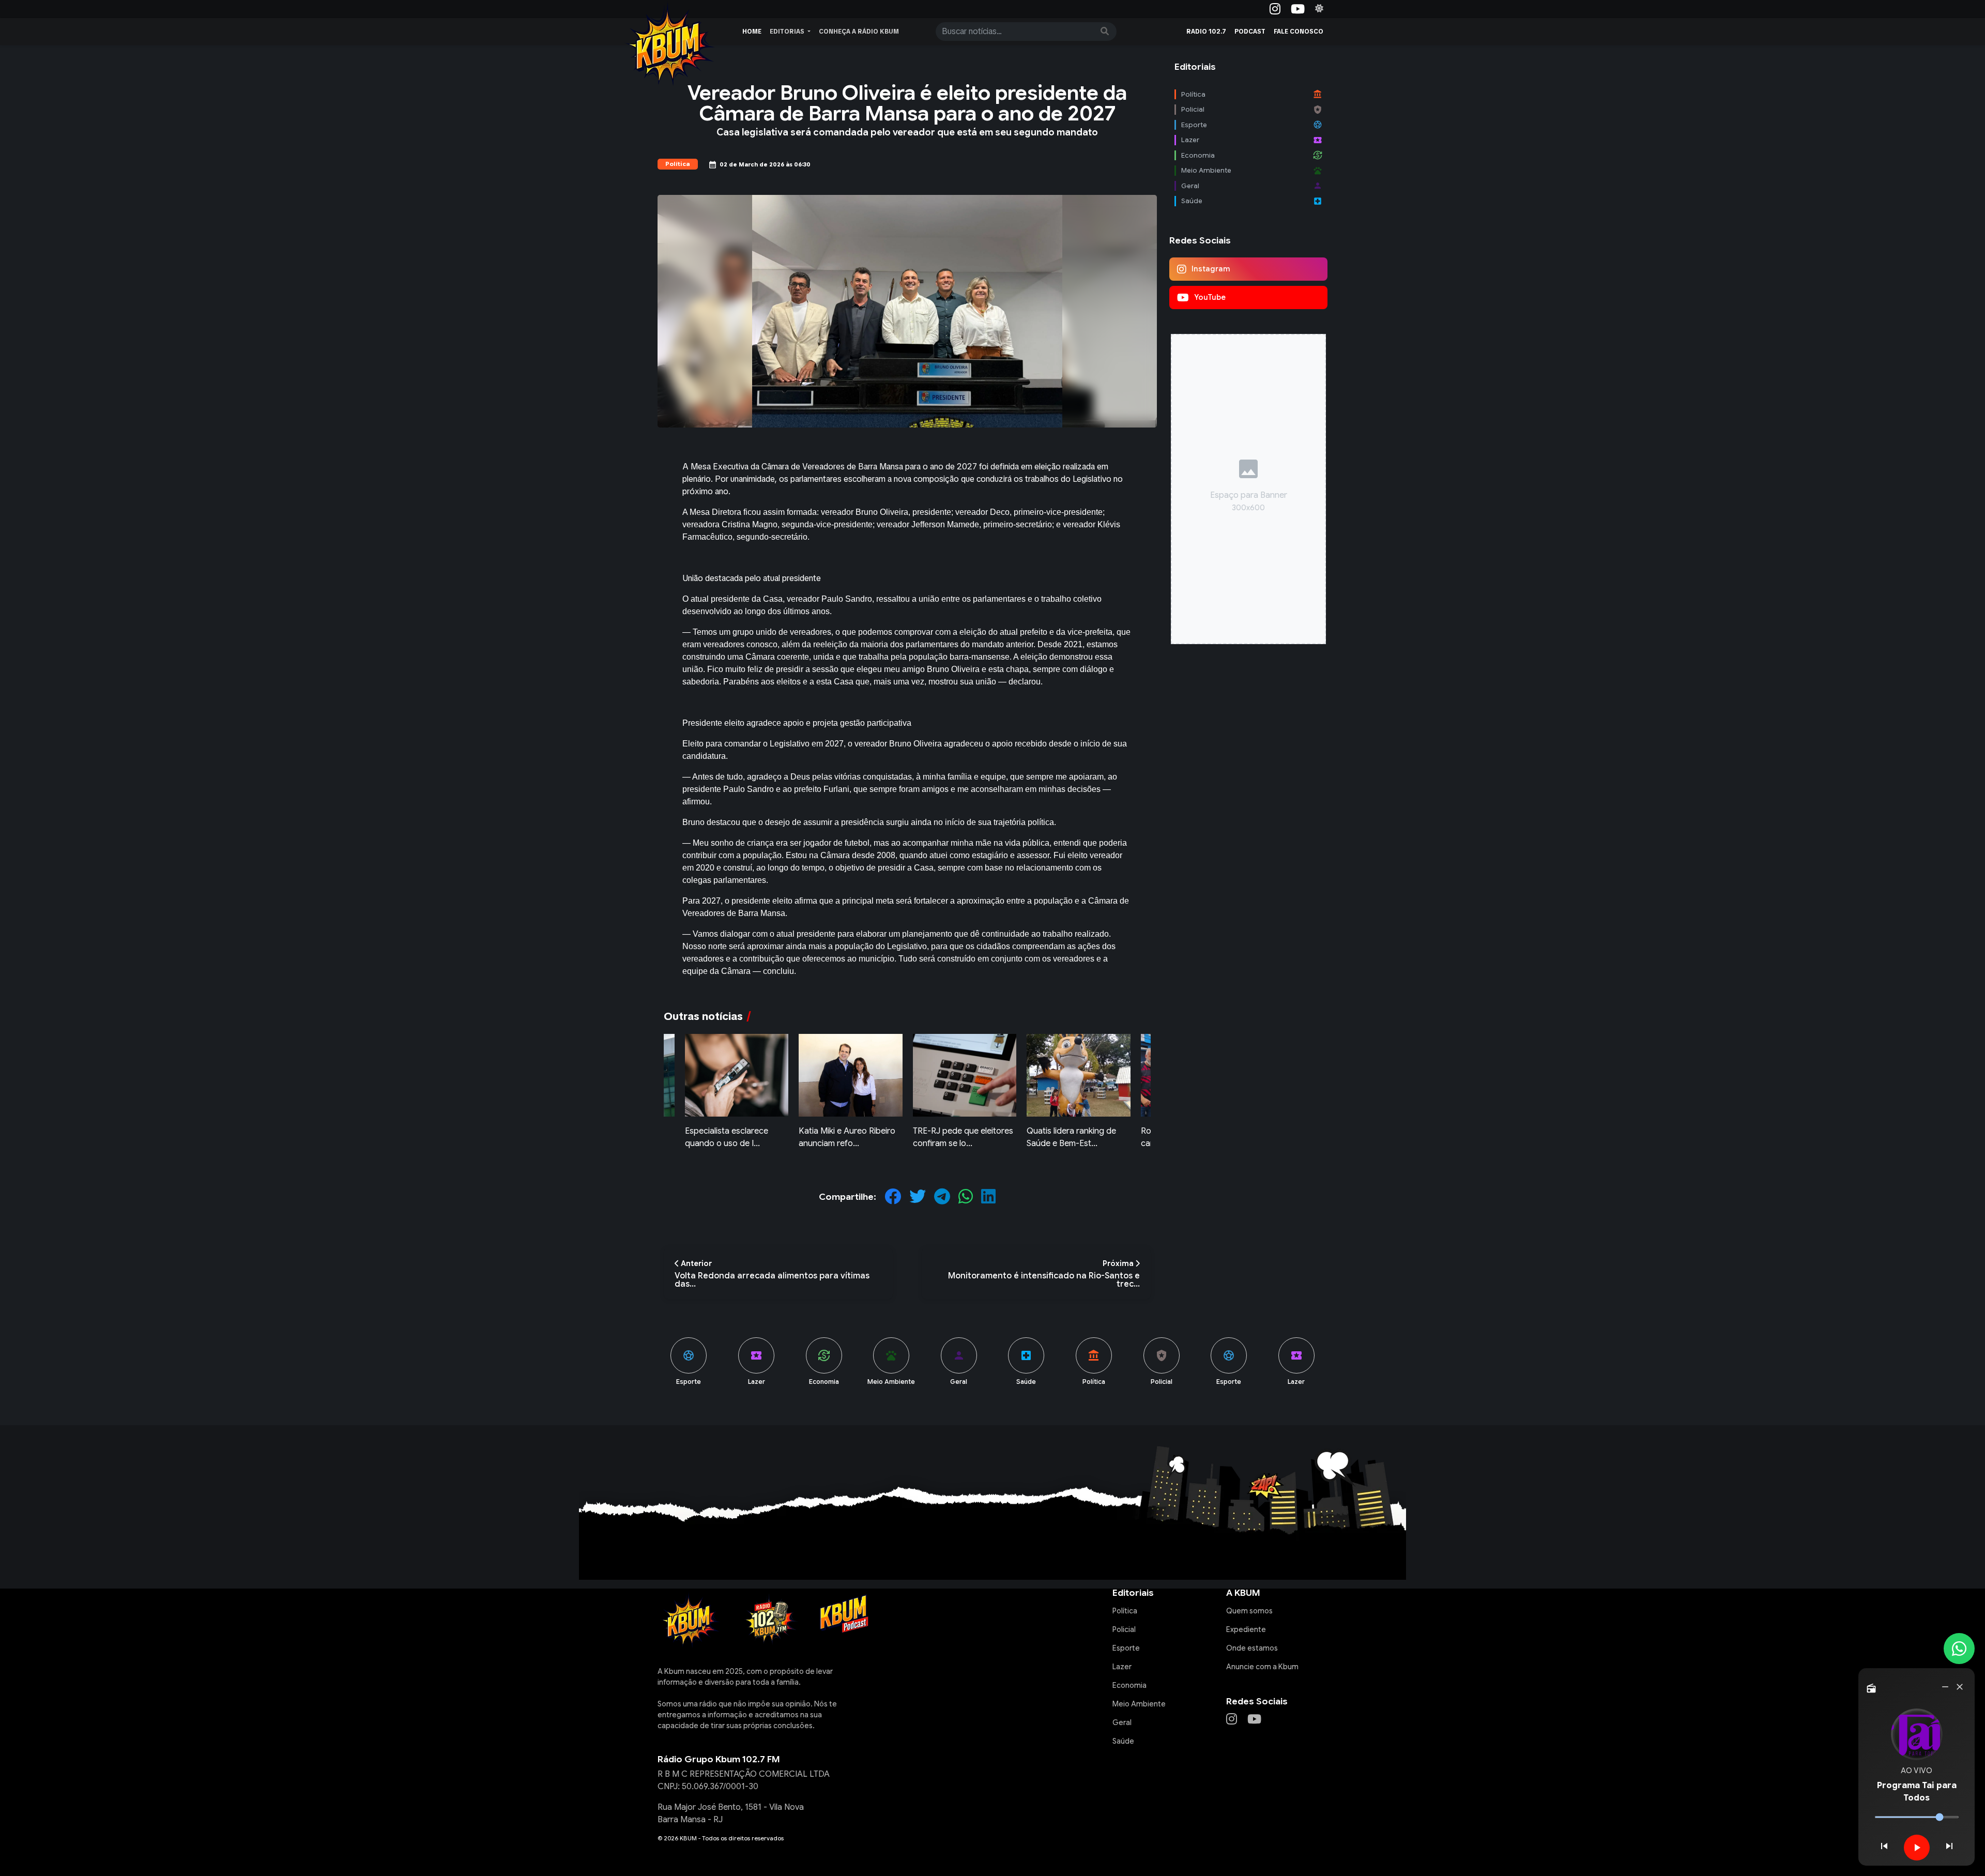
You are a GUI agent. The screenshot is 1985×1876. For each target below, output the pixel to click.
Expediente (1246, 1629)
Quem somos (1249, 1611)
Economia (1129, 1685)
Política (1125, 1611)
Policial (1124, 1629)
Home (752, 32)
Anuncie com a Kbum (1262, 1667)
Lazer (1122, 1667)
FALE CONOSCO (1299, 32)
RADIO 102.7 (1206, 32)
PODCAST (1250, 32)
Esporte (1126, 1648)
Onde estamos (1252, 1648)
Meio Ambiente (1139, 1704)
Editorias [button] (788, 32)
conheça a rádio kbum (859, 32)
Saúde (1123, 1741)
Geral (1122, 1722)
